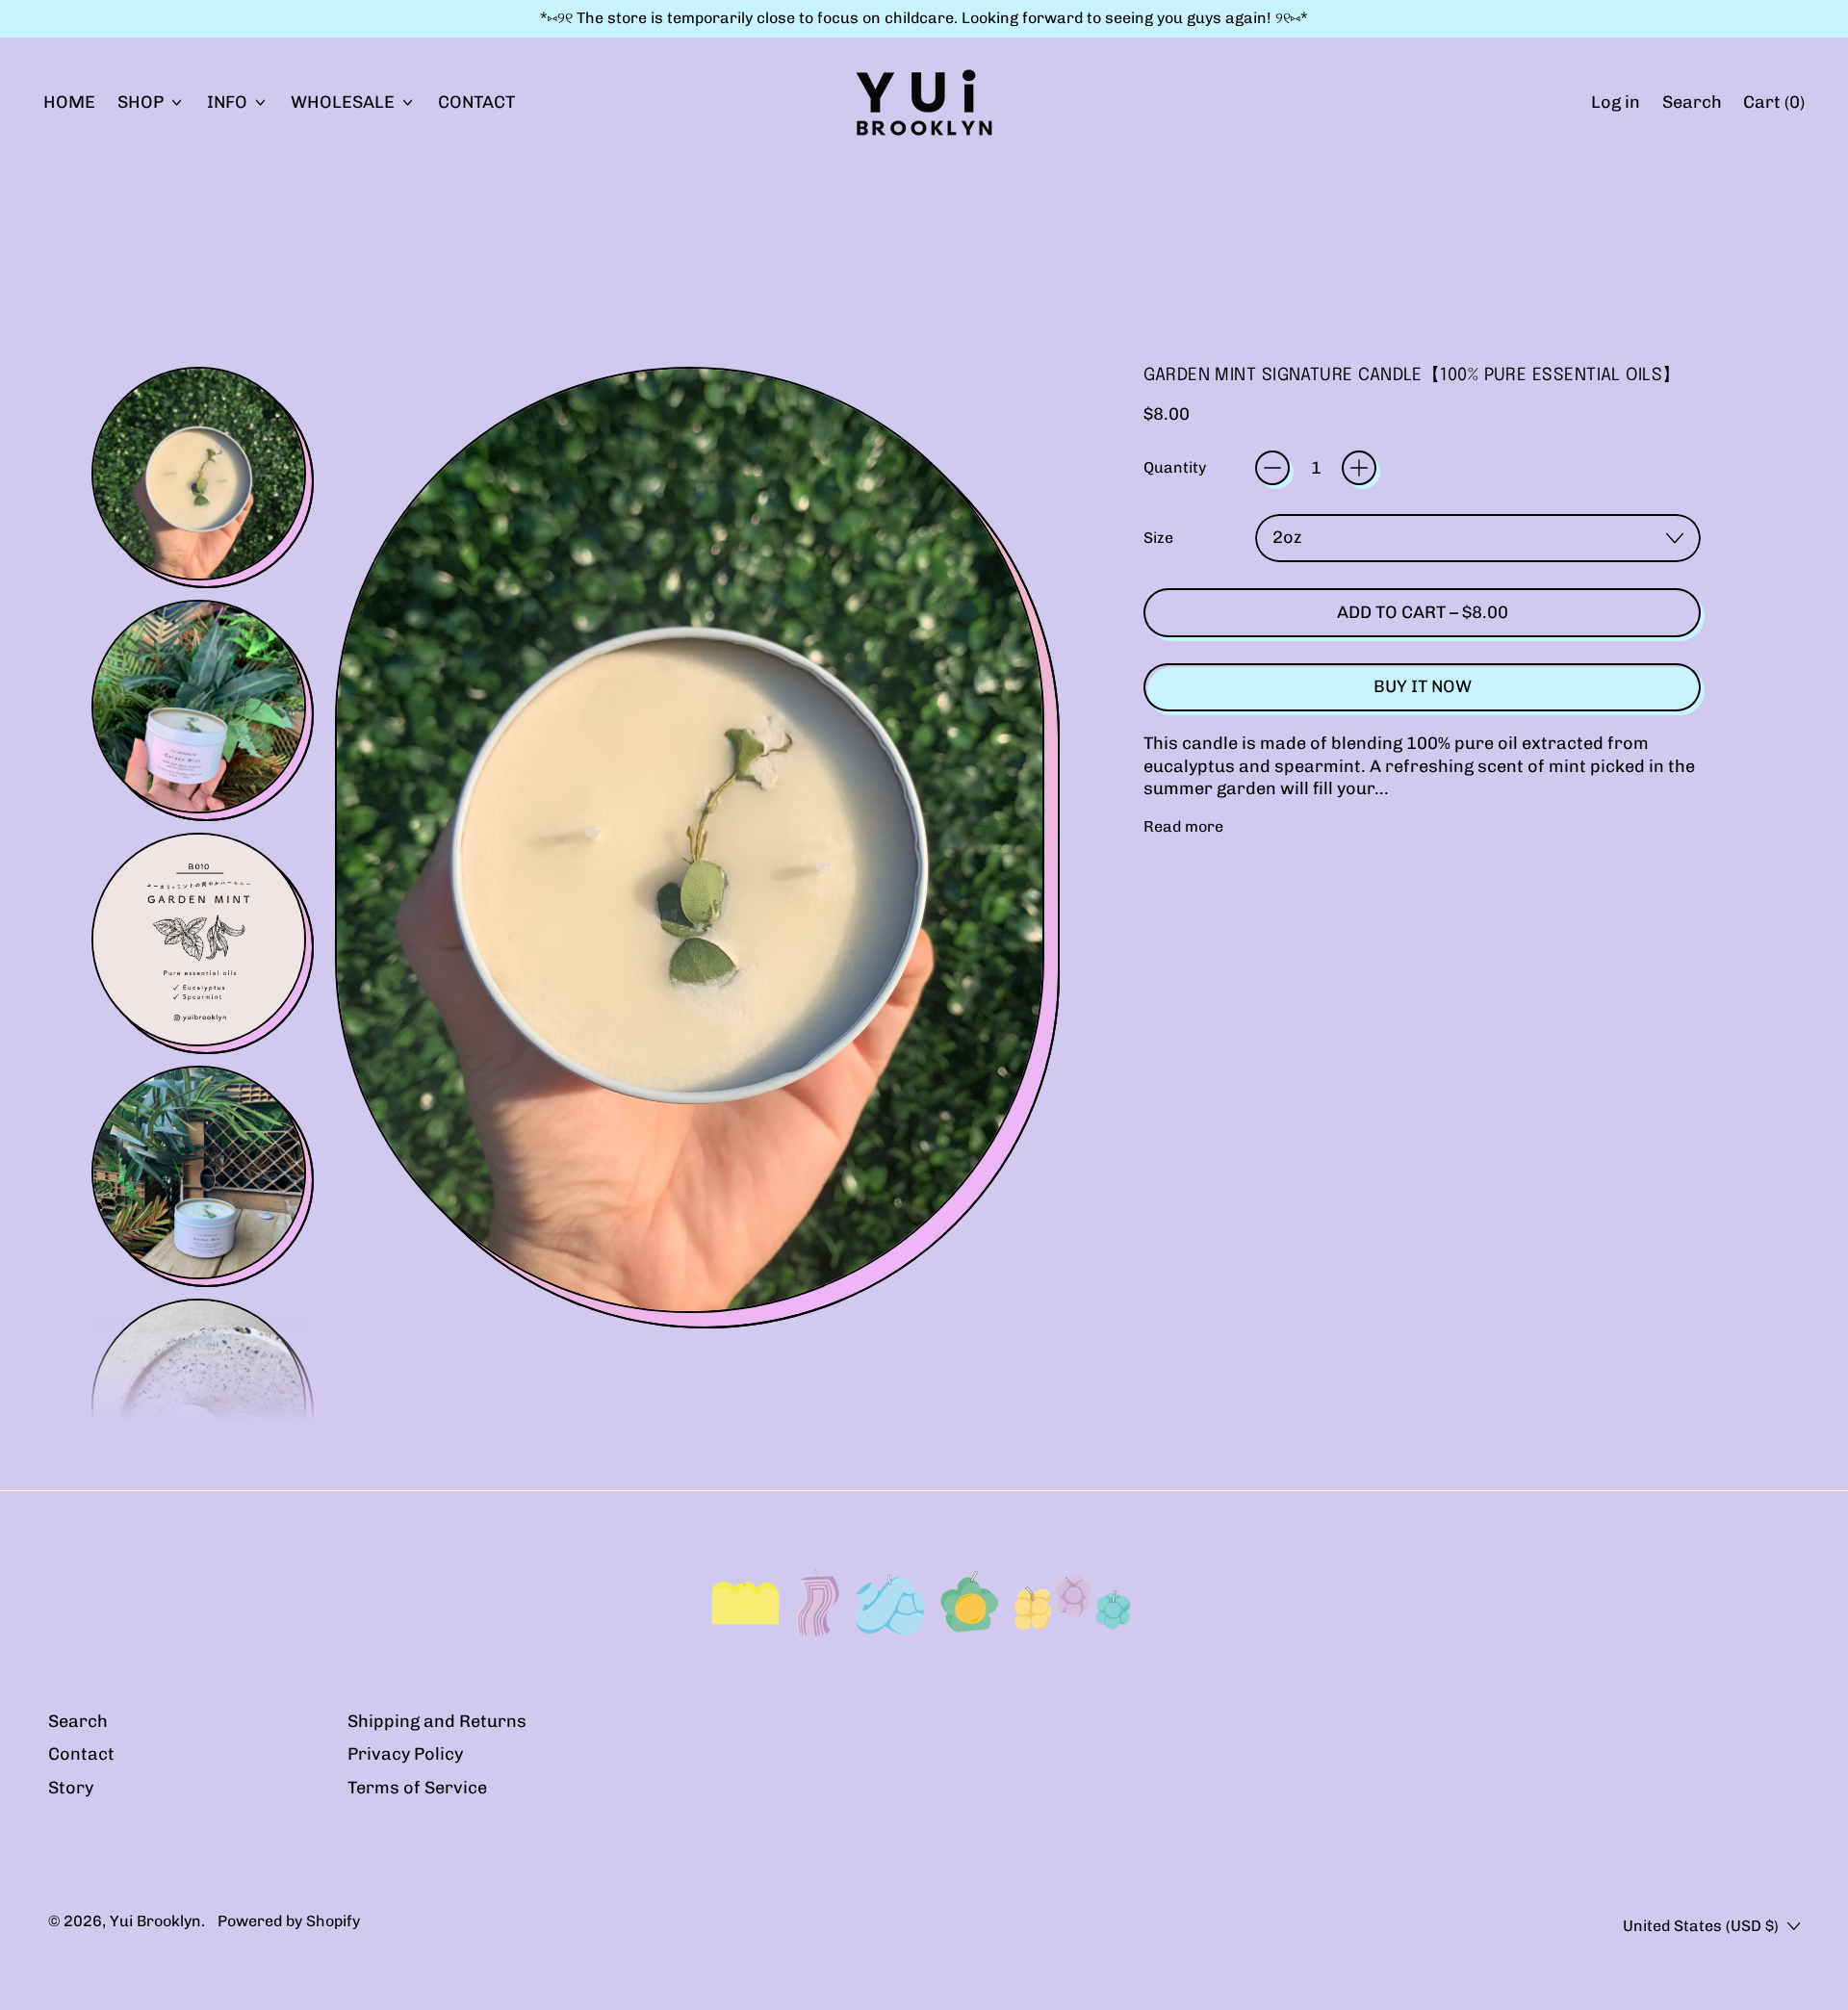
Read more (1183, 826)
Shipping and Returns (437, 1721)
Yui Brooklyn (155, 1921)
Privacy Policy (405, 1754)
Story (71, 1788)
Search (78, 1721)
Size (1158, 538)
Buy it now (1423, 686)
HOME (69, 102)
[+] (1359, 468)
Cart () (1773, 107)
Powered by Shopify (289, 1921)
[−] (1272, 468)
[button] (1692, 102)
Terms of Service (417, 1788)
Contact (81, 1754)
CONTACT (476, 102)
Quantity (1175, 467)
